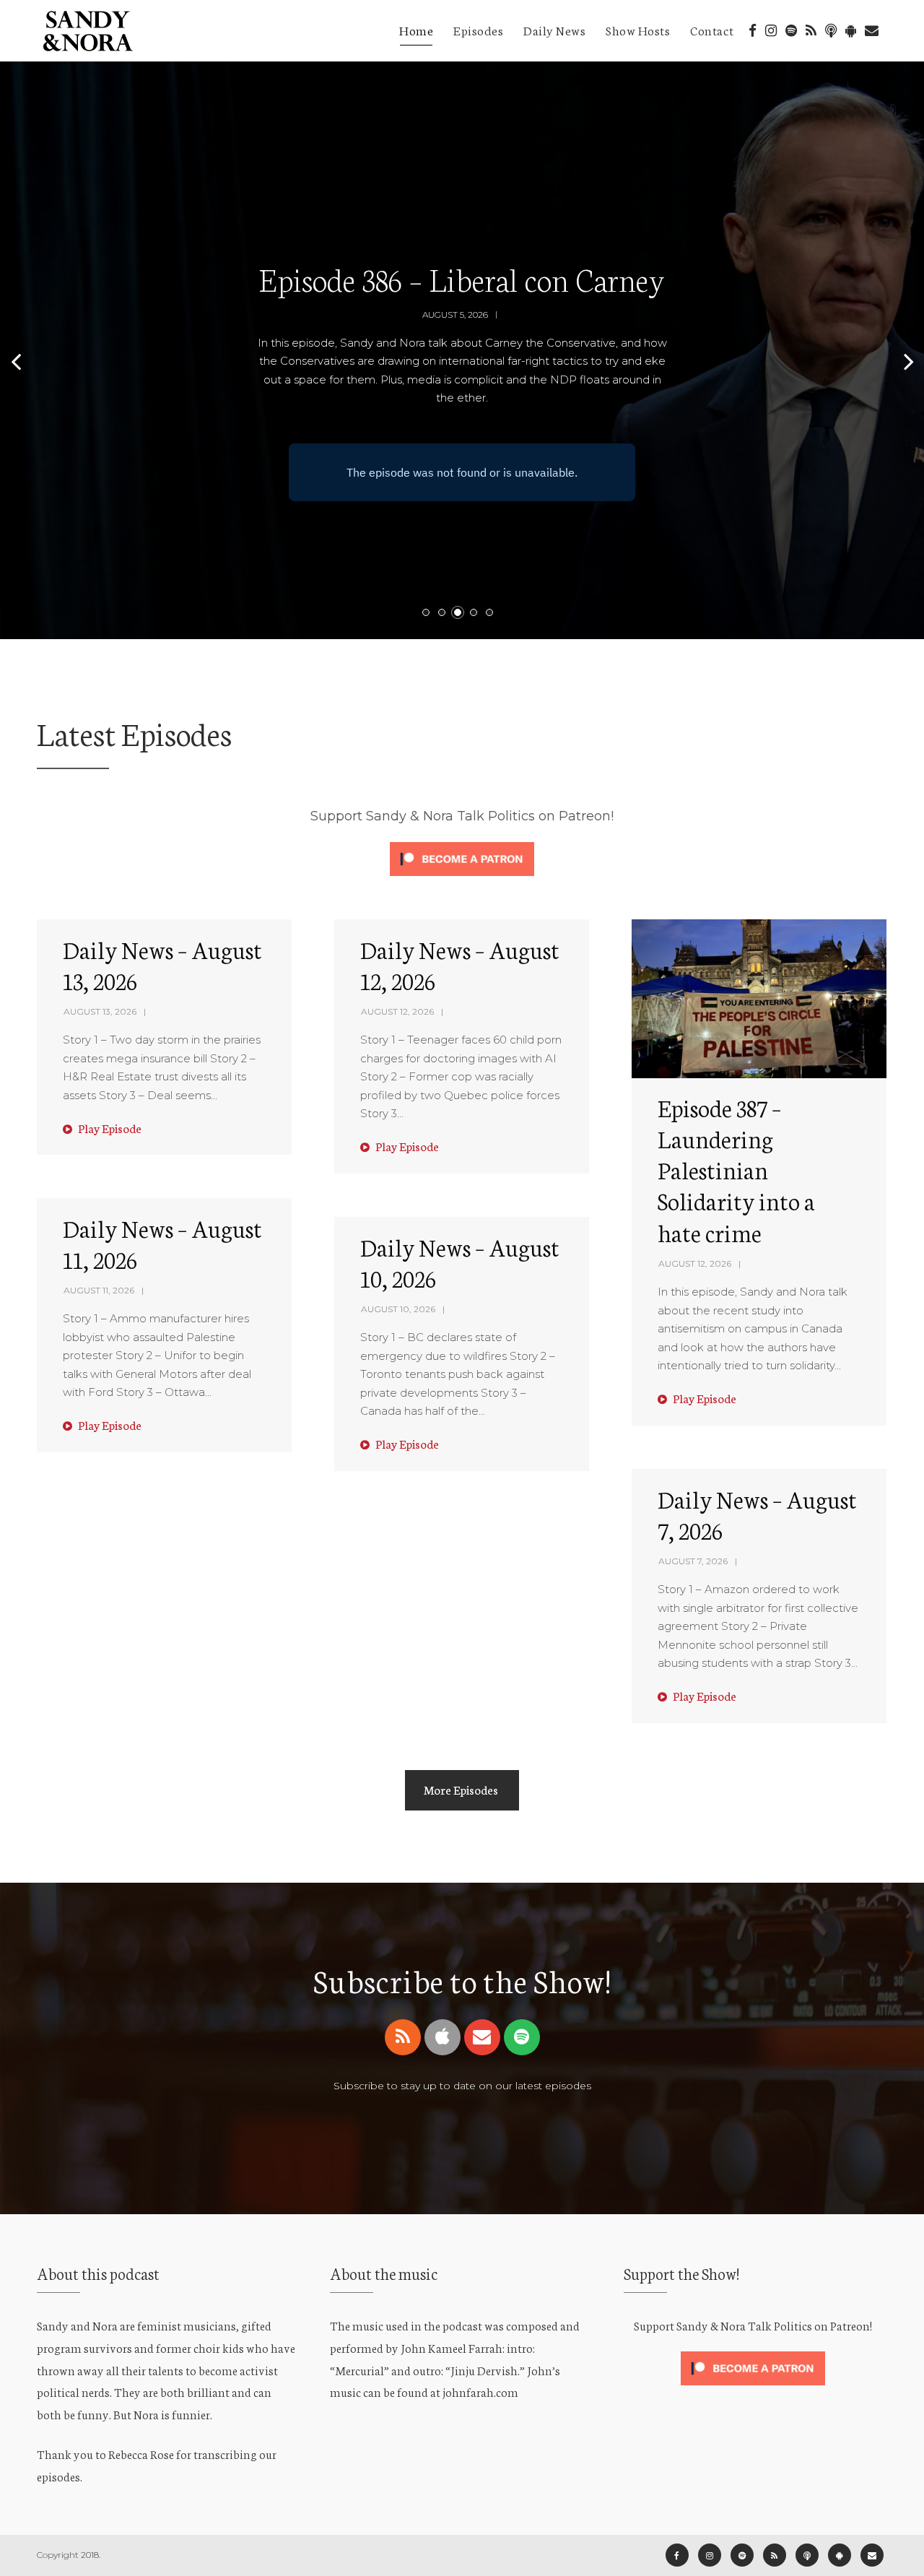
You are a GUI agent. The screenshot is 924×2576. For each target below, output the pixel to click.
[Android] (851, 31)
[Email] (872, 31)
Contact (712, 30)
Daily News (554, 30)
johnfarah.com (480, 2391)
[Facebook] (753, 31)
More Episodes (461, 1789)
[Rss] (403, 2037)
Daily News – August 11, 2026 (162, 1243)
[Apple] (443, 2037)
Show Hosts (638, 30)
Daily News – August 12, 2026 (460, 964)
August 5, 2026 (455, 315)
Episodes (478, 30)
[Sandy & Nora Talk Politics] (87, 27)
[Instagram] (771, 31)
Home (416, 30)
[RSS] (811, 31)
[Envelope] (482, 2037)
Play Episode (109, 1128)
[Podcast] (831, 31)
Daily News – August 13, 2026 (162, 964)
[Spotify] (791, 31)
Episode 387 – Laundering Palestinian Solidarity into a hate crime (736, 1170)
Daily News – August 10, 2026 (460, 1262)
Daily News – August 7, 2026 (757, 1514)
